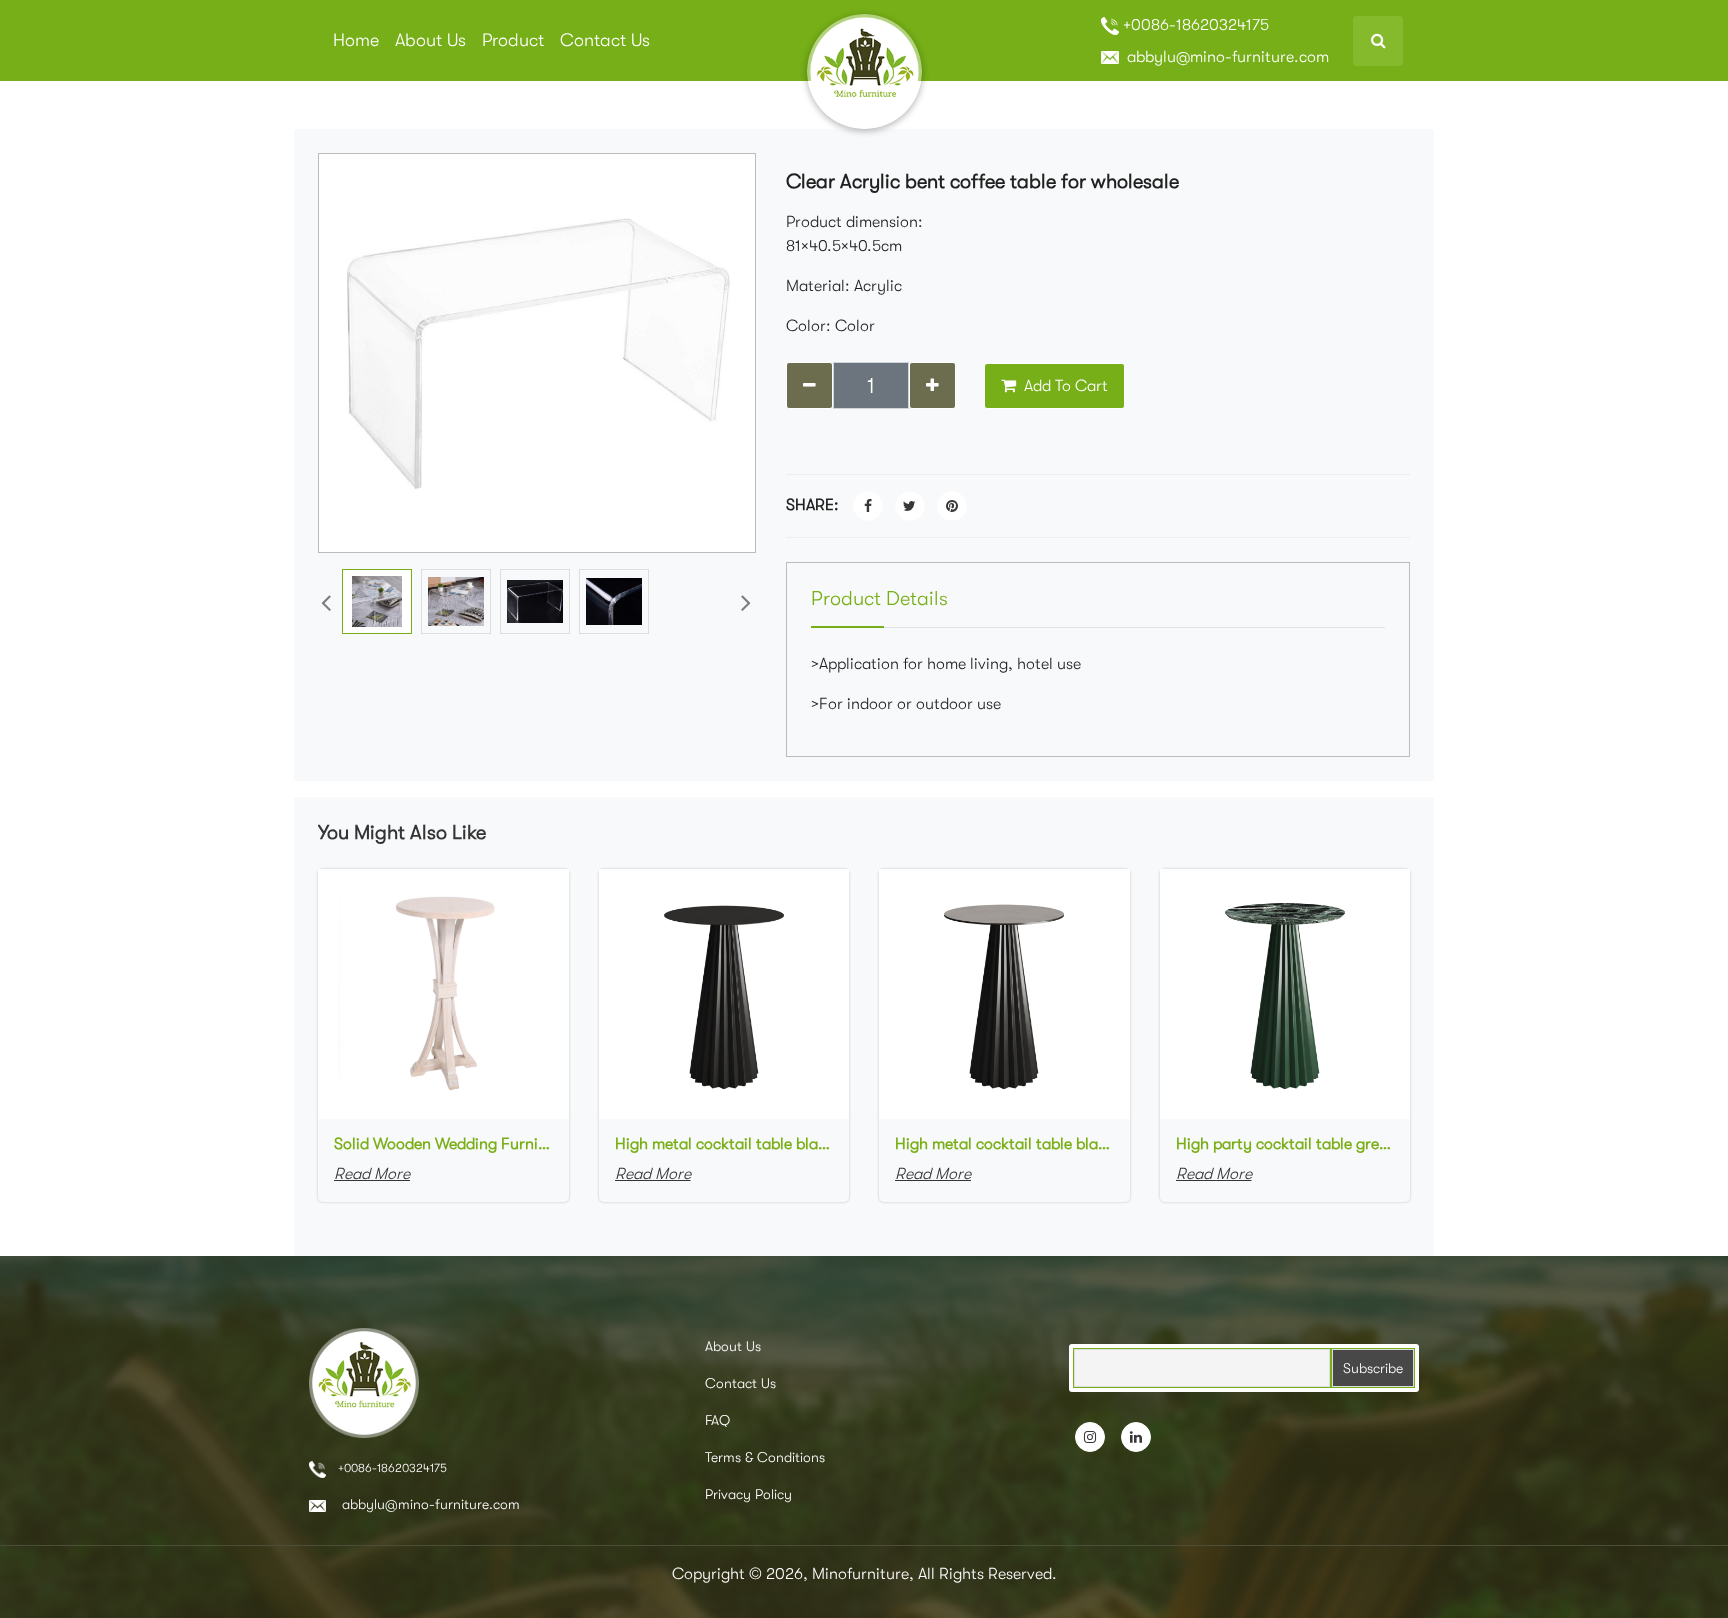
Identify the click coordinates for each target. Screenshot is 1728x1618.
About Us (430, 40)
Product (513, 40)
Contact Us (605, 40)
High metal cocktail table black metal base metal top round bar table (724, 1144)
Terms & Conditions (765, 1457)
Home (356, 40)
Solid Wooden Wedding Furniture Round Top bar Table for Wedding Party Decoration (443, 1144)
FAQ (717, 1420)
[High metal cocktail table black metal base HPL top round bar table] (1004, 993)
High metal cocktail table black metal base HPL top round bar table (1004, 1144)
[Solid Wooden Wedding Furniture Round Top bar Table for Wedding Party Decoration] (443, 993)
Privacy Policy (748, 1494)
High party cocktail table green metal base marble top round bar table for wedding (1285, 1144)
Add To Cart (1064, 386)
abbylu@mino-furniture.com (1226, 57)
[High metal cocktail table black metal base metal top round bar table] (724, 993)
